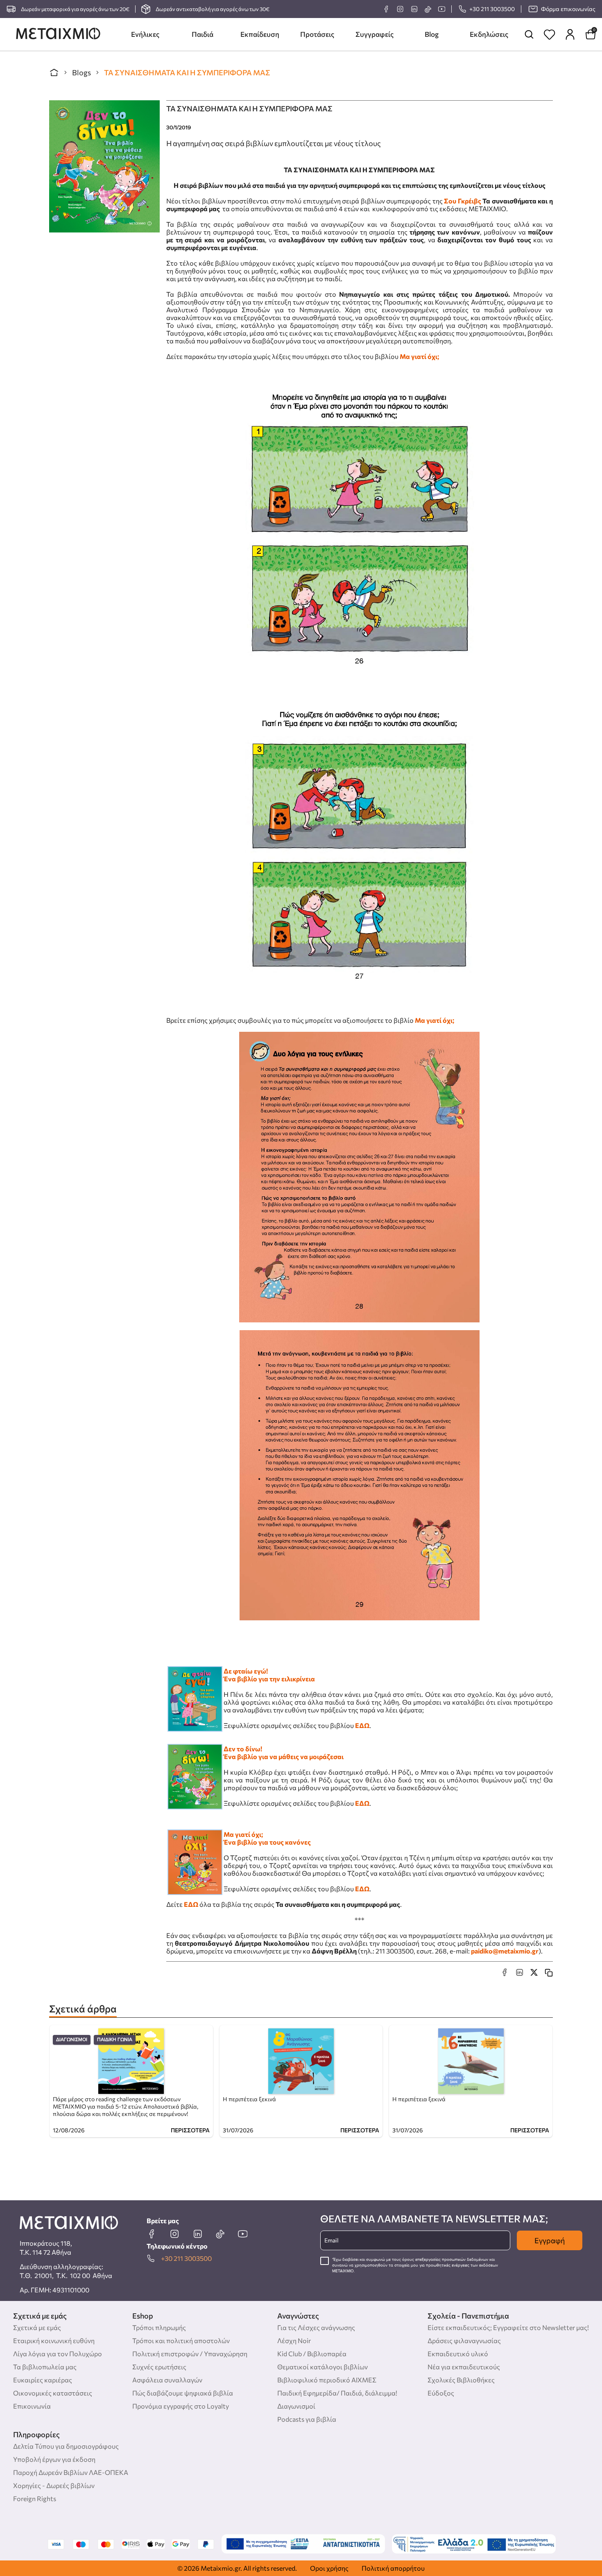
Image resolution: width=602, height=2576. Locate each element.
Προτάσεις (317, 34)
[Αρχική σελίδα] (54, 72)
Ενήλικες (145, 34)
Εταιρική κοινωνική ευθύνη (54, 2340)
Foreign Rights (35, 2498)
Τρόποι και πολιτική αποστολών (181, 2340)
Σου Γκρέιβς (463, 201)
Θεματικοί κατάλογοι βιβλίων (322, 2367)
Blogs (81, 72)
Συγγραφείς (375, 34)
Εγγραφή (550, 2240)
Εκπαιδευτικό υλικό (458, 2354)
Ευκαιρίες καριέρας (43, 2380)
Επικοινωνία (32, 2406)
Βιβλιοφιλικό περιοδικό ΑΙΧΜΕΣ (327, 2380)
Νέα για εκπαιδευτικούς (464, 2367)
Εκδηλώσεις (489, 34)
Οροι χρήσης (329, 2568)
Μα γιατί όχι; (419, 356)
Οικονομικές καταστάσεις (53, 2393)
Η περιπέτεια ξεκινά (249, 2099)
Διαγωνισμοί (72, 2040)
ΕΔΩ (362, 1725)
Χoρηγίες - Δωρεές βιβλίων (54, 2485)
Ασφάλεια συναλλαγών (167, 2380)
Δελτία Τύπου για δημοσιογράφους (66, 2446)
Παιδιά (203, 34)
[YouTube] (441, 9)
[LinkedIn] (414, 9)
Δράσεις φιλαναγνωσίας (464, 2340)
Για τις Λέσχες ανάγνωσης (316, 2327)
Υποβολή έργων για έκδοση (54, 2459)
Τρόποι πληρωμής (159, 2327)
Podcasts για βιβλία (307, 2419)
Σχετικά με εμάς (37, 2327)
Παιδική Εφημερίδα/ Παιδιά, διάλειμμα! (337, 2393)
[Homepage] (58, 34)
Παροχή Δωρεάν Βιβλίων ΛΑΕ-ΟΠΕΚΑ (71, 2472)
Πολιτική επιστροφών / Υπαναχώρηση (190, 2354)
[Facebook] (386, 9)
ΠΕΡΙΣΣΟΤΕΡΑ (190, 2130)
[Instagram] (400, 9)
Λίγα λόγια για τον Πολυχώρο (58, 2354)
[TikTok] (428, 9)
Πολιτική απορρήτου (393, 2568)
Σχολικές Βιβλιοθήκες (461, 2380)
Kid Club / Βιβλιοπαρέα (312, 2354)
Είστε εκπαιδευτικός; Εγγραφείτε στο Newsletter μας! (508, 2327)
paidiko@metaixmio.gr (505, 1951)
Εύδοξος (441, 2393)
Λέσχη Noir (294, 2340)
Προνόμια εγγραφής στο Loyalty (181, 2406)
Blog (432, 34)
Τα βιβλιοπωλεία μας (45, 2367)
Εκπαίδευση (260, 34)
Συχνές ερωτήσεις (159, 2367)
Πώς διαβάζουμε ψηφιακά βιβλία (183, 2393)
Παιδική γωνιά (115, 2040)
